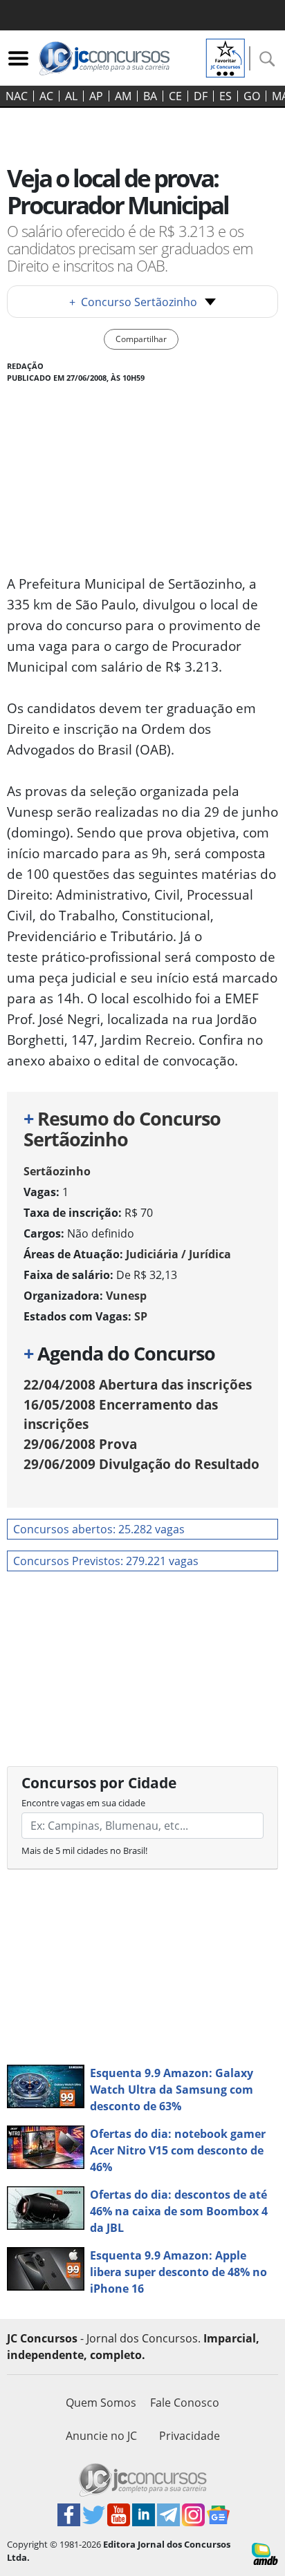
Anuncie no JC (101, 2436)
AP (96, 96)
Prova (80, 1444)
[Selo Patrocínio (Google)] (226, 57)
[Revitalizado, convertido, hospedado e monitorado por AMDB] (265, 2553)
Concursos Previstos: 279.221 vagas (106, 1561)
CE (175, 96)
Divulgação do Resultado (141, 1464)
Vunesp (126, 1296)
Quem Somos (101, 2403)
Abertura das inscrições (138, 1384)
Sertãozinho (57, 1171)
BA (150, 96)
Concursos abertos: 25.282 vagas (99, 1529)
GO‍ (252, 96)
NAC (17, 96)
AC (46, 96)
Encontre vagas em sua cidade (83, 1803)
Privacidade (190, 2436)
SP (141, 1316)
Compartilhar (141, 339)
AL (71, 96)
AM (123, 96)
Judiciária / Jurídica (178, 1254)
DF (201, 96)
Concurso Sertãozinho (133, 302)
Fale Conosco (185, 2403)
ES (226, 96)
